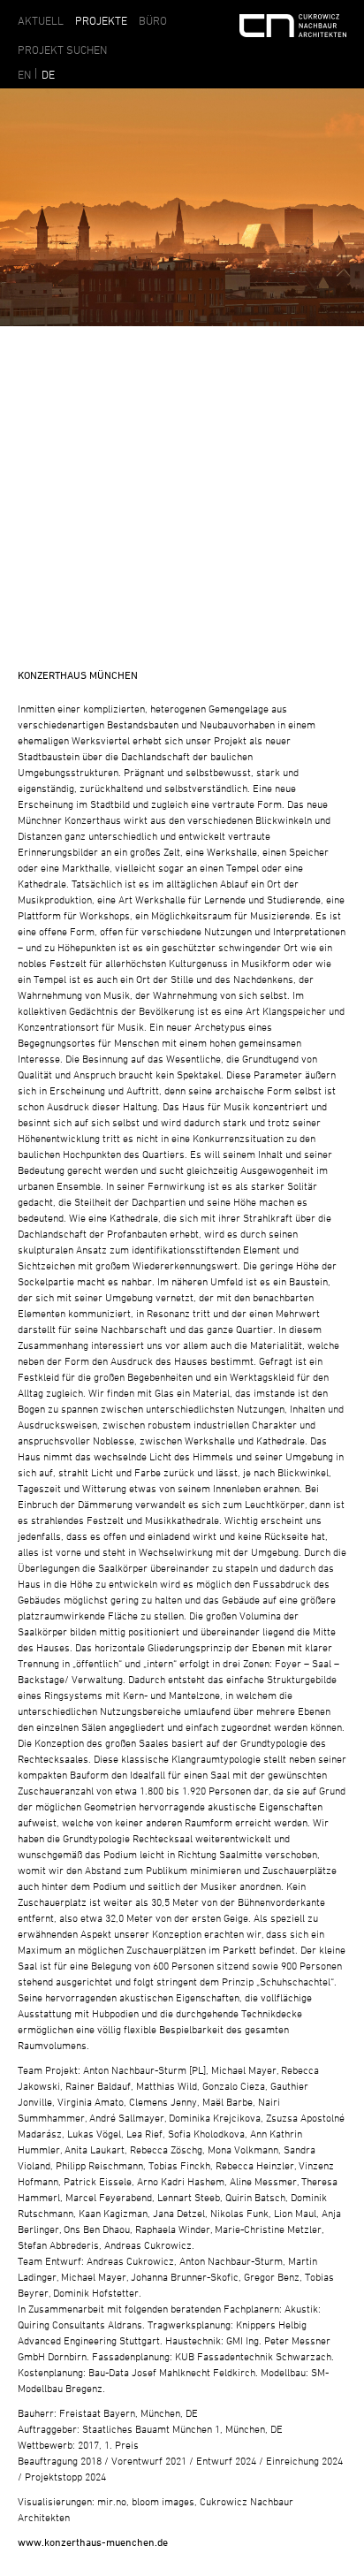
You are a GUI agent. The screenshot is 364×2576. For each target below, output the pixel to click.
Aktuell (41, 20)
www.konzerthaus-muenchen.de (93, 2542)
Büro (153, 20)
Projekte (101, 20)
